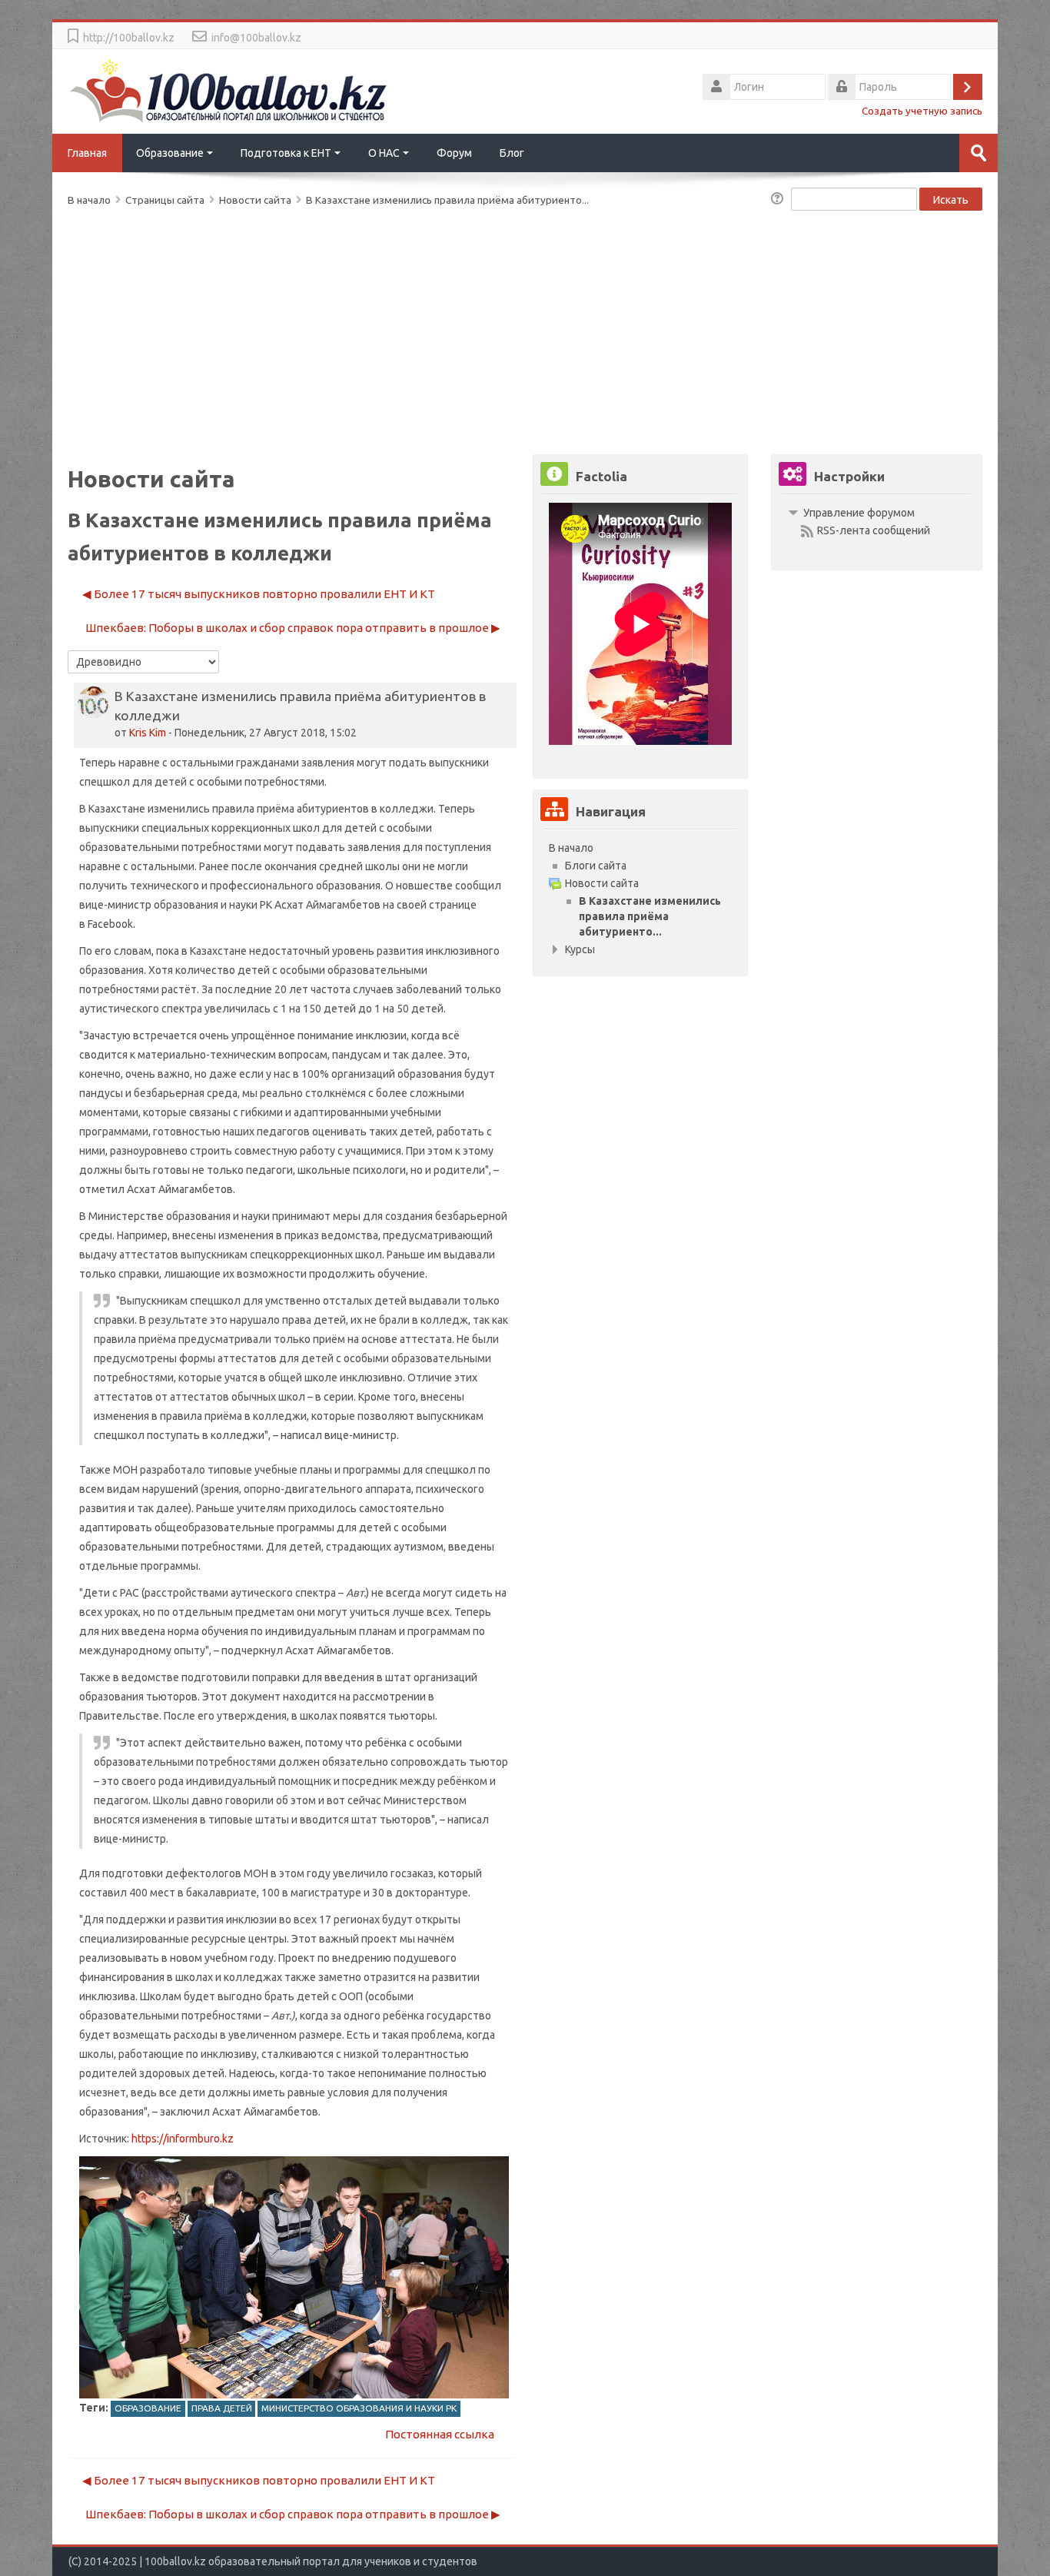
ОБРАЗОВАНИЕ (148, 2408)
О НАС (384, 153)
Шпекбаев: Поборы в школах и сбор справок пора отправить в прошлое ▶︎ (293, 628)
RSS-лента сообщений (874, 530)
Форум (454, 153)
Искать (951, 200)
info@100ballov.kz (256, 38)
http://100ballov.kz (129, 38)
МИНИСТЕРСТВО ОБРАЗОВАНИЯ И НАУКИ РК (359, 2408)
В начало (571, 848)
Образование (170, 153)
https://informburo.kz (183, 2139)
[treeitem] (640, 848)
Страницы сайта (165, 200)
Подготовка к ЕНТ (286, 153)
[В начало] (229, 90)
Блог (512, 153)
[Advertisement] (525, 327)
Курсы (580, 949)
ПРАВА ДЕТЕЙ (222, 2408)
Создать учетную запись (922, 111)
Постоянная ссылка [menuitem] (440, 2434)
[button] (779, 200)
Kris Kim (148, 733)
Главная (87, 153)
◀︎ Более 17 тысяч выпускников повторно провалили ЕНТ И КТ (259, 594)
